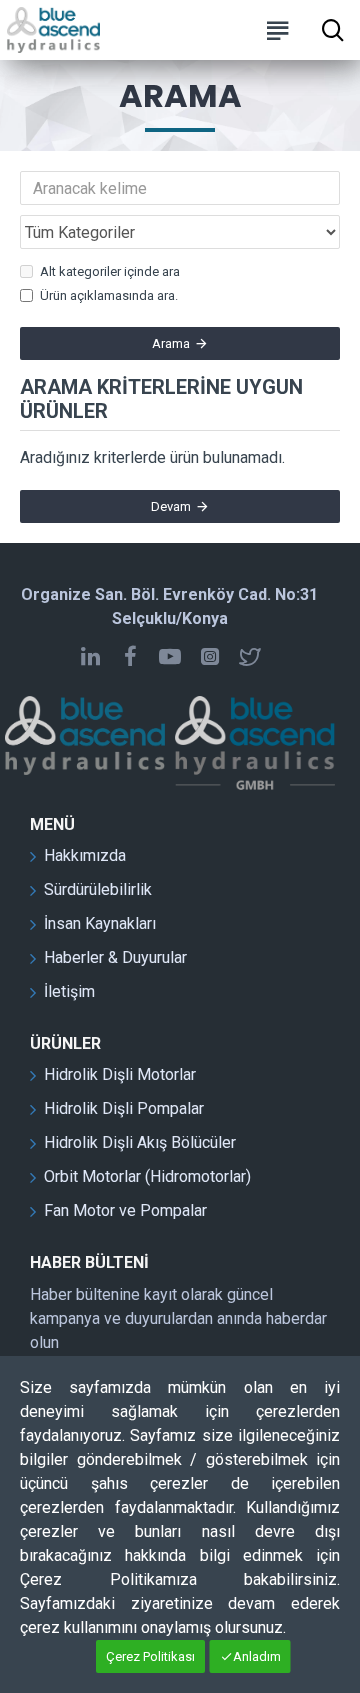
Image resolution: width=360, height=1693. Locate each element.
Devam (171, 506)
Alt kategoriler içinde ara (110, 271)
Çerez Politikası (150, 1656)
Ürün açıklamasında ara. (109, 295)
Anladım (257, 1656)
